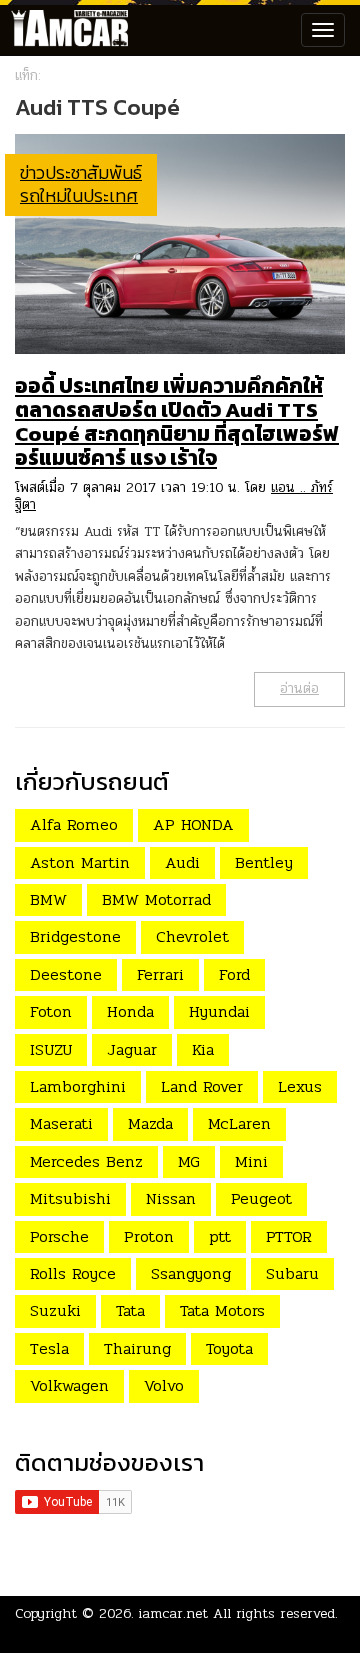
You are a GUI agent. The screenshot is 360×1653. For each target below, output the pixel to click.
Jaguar (132, 1049)
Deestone (66, 974)
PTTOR (289, 1236)
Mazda (150, 1123)
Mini (251, 1161)
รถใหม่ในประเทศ (79, 195)
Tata (130, 1310)
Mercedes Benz (86, 1161)
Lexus (300, 1086)
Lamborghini (78, 1086)
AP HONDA (193, 824)
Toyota (229, 1348)
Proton (149, 1236)
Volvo (164, 1385)
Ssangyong (191, 1273)
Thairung (137, 1348)
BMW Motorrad (156, 899)
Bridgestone (75, 936)
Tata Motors (222, 1310)
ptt (220, 1236)
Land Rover (202, 1086)
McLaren (239, 1123)
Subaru (292, 1273)
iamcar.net (173, 1613)
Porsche (59, 1236)
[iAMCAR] (65, 30)
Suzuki (55, 1310)
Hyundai (219, 1011)
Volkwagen (69, 1385)
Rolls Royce (73, 1273)
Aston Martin (80, 862)
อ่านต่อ (299, 688)
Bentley (264, 862)
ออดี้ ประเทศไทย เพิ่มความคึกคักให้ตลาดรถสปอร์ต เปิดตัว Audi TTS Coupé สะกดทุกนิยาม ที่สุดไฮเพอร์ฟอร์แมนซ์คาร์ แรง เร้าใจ (177, 421)
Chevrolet (192, 936)
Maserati (61, 1123)
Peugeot (261, 1198)
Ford (234, 974)
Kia (203, 1049)
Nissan (171, 1198)
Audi (182, 862)
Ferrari (160, 974)
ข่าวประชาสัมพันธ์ (81, 172)
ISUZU (51, 1049)
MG (189, 1161)
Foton (51, 1011)
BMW (48, 899)
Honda (130, 1011)
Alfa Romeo (74, 824)
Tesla (49, 1348)
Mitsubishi (70, 1198)
